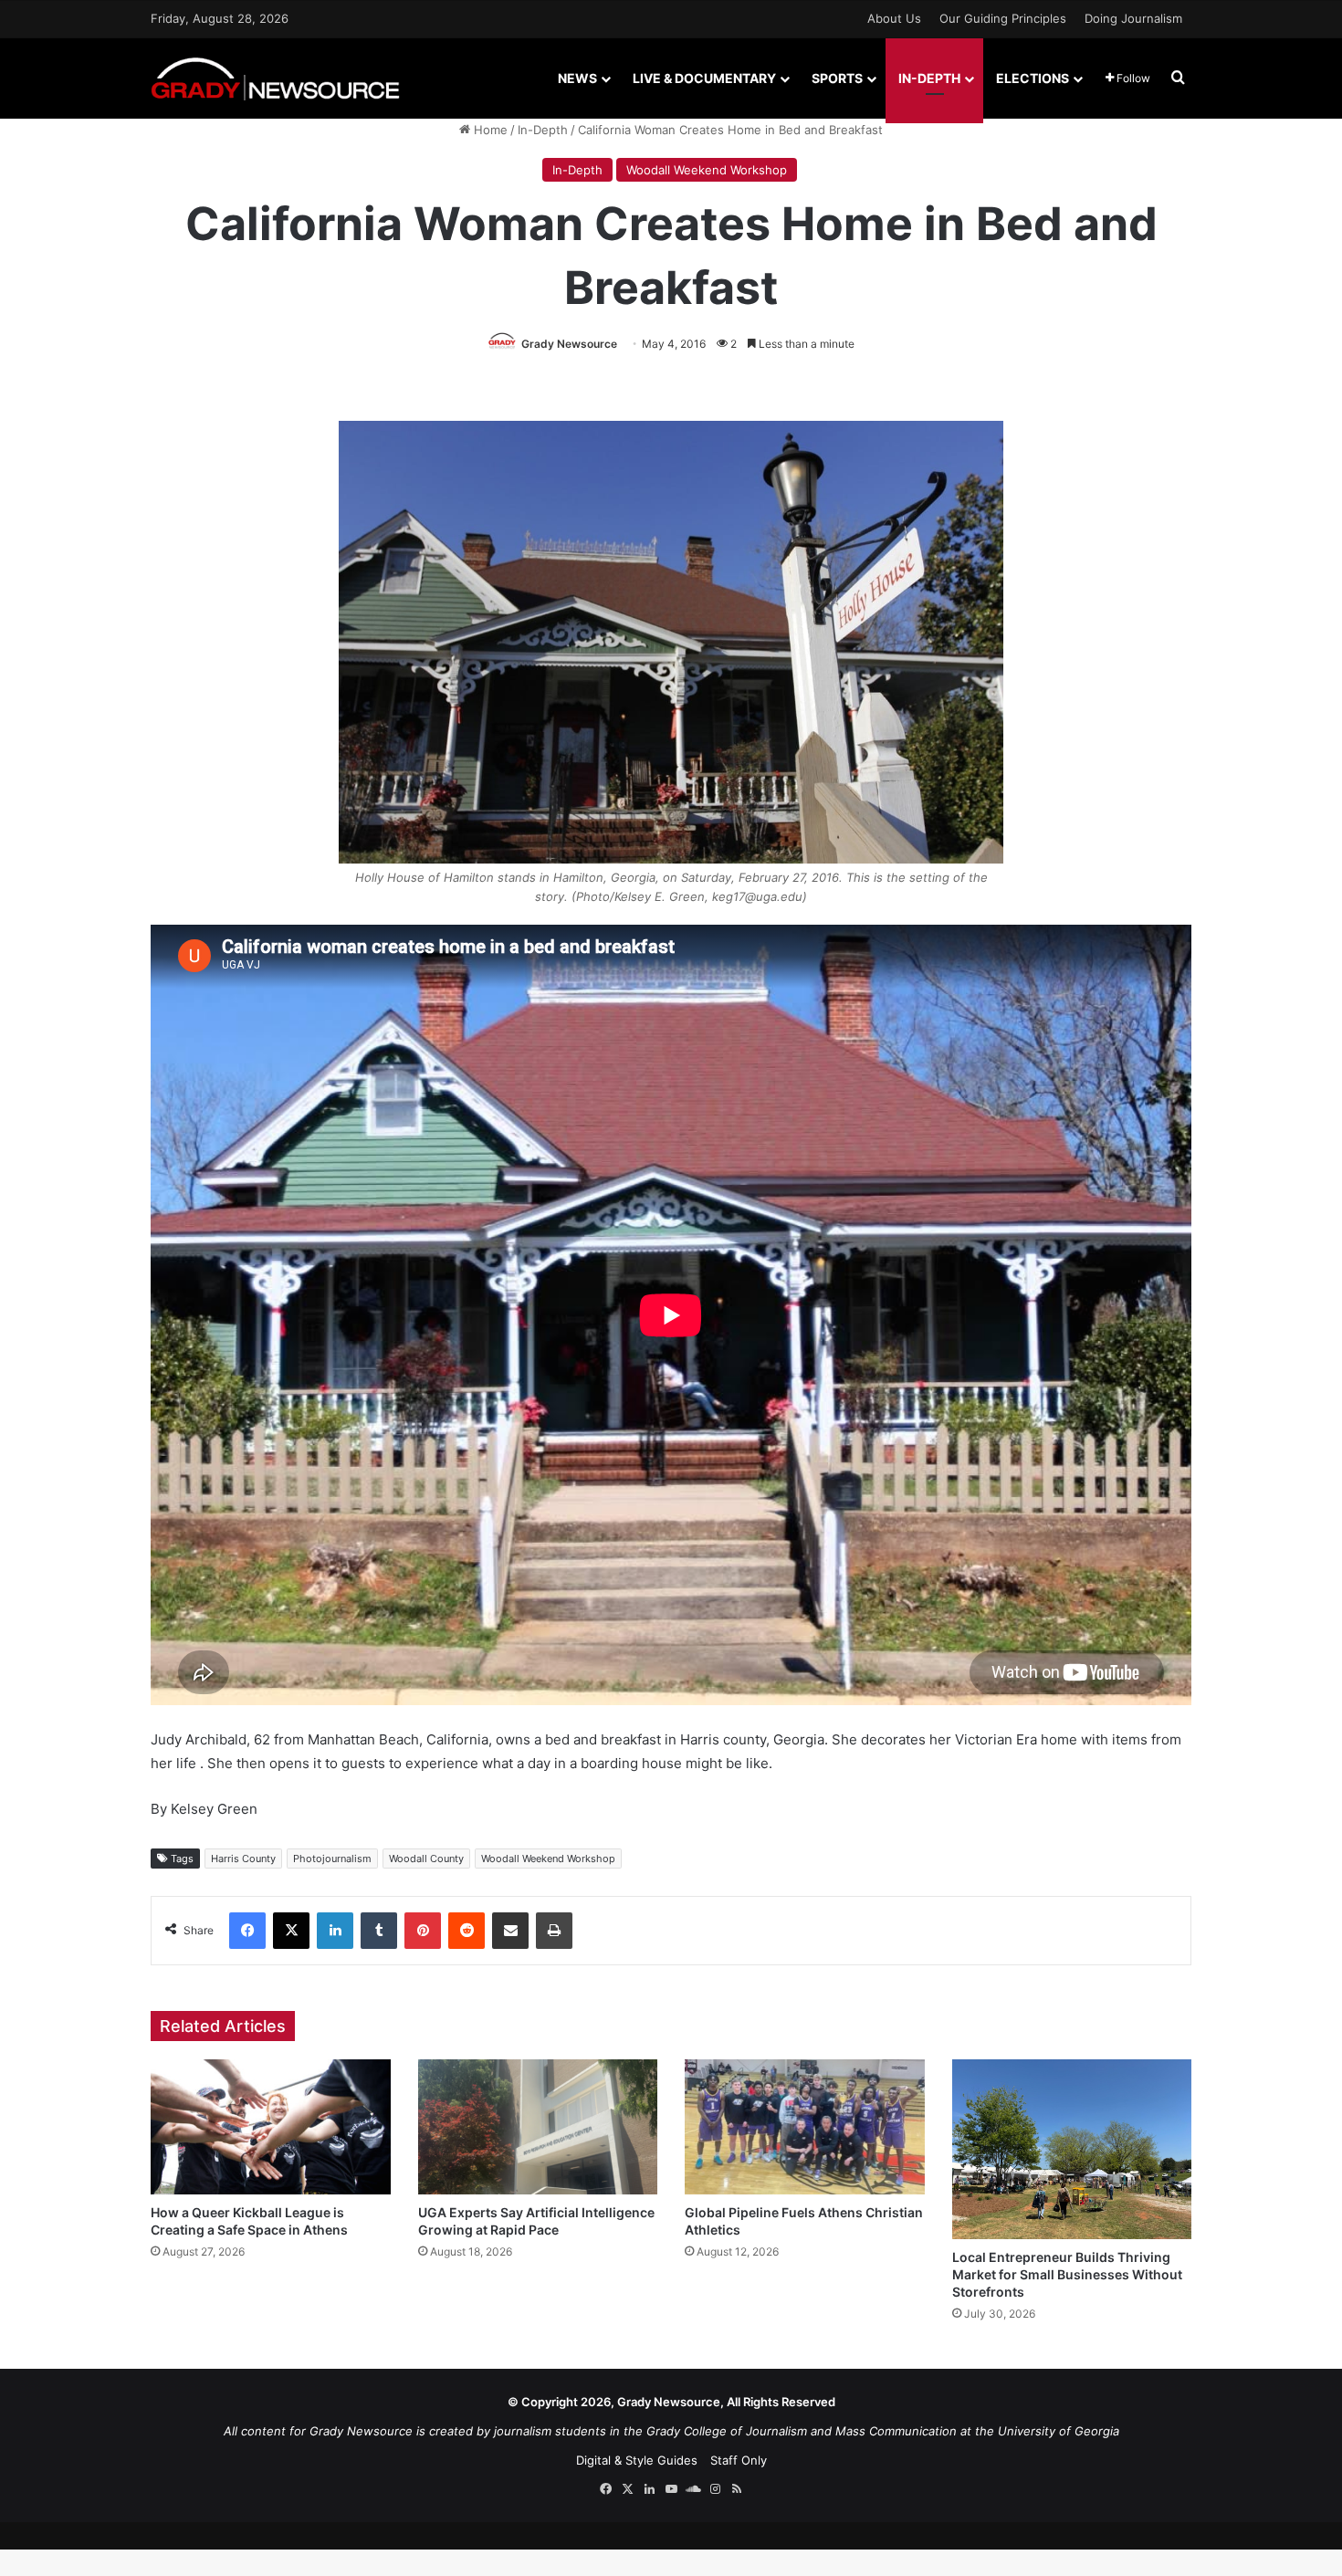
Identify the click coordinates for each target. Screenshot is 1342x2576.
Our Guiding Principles (1003, 18)
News (577, 78)
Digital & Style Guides (637, 2460)
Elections (1033, 78)
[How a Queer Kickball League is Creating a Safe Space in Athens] (271, 2127)
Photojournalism (332, 1859)
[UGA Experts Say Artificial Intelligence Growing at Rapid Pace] (538, 2127)
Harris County (243, 1859)
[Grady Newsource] (275, 78)
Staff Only (739, 2460)
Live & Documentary (704, 78)
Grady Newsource (569, 344)
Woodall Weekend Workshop (707, 170)
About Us (894, 18)
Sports (837, 78)
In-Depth (929, 78)
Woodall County (426, 1859)
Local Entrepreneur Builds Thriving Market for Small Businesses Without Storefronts (1067, 2274)
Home (489, 130)
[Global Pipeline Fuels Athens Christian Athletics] (805, 2127)
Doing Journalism (1133, 18)
